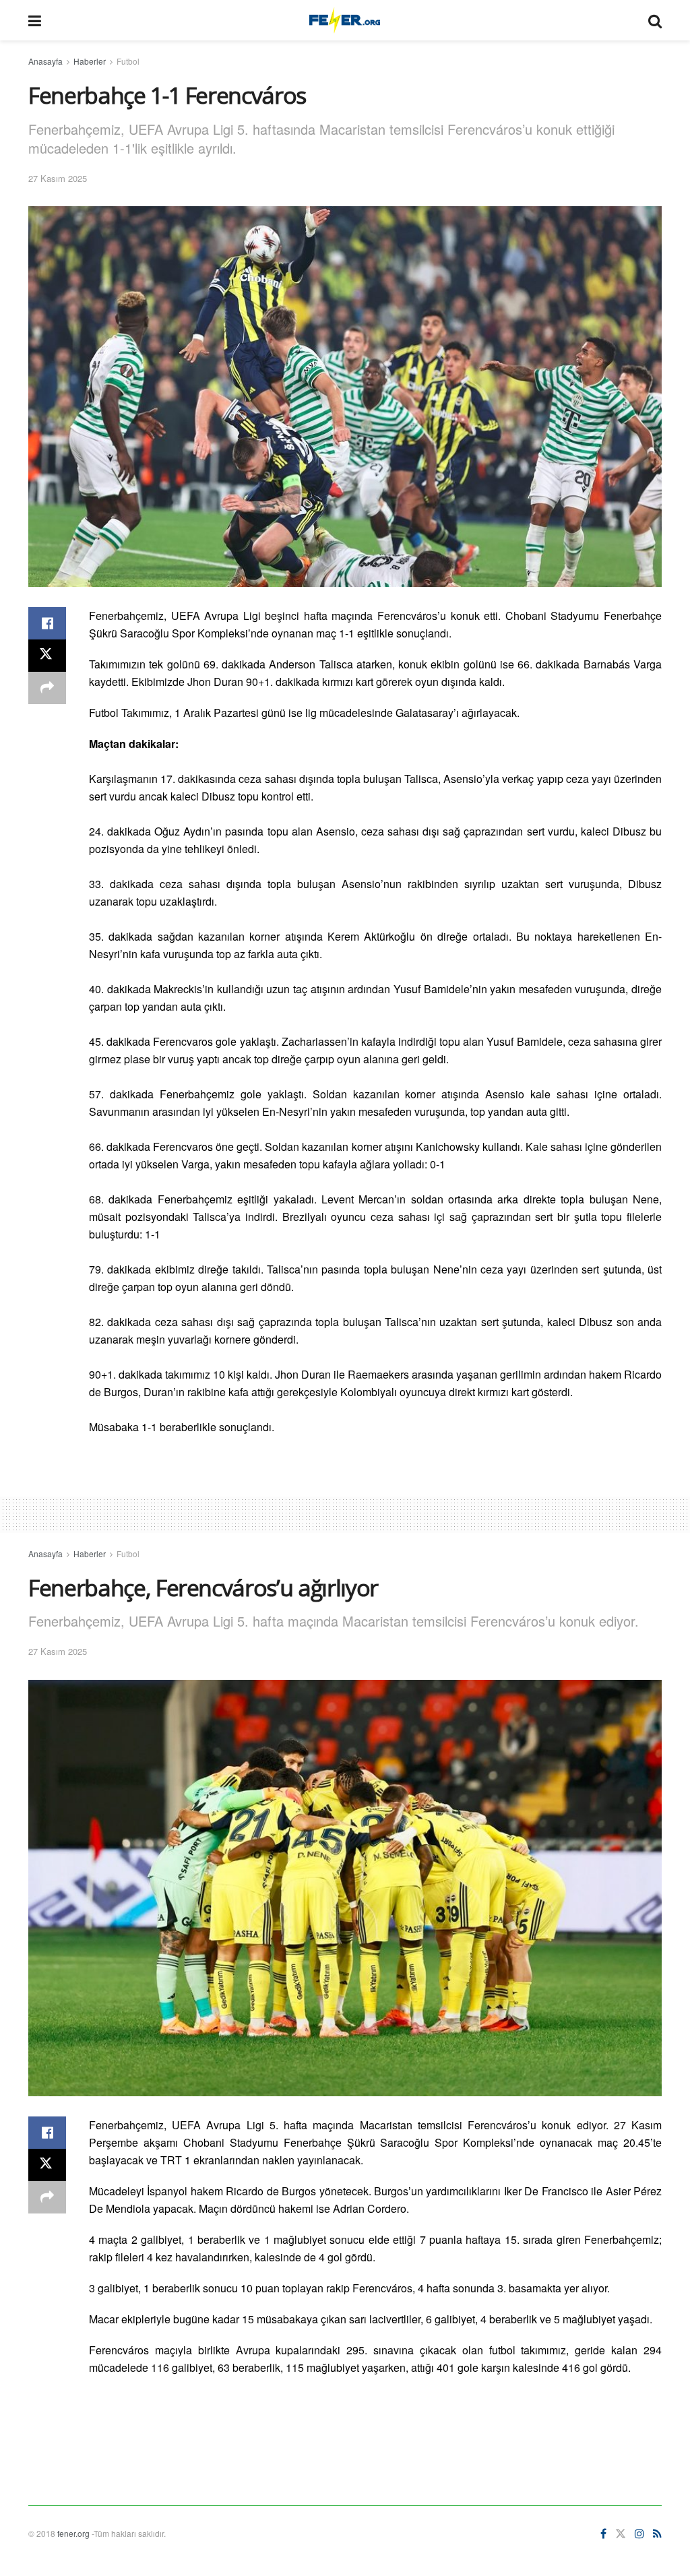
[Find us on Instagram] (639, 2534)
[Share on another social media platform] (47, 688)
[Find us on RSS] (657, 2534)
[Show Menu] (35, 20)
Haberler (90, 61)
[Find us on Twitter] (621, 2534)
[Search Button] (655, 20)
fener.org (73, 2533)
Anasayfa (45, 61)
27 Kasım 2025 (58, 178)
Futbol (128, 61)
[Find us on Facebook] (603, 2534)
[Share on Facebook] (47, 623)
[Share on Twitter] (47, 656)
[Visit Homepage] (345, 20)
